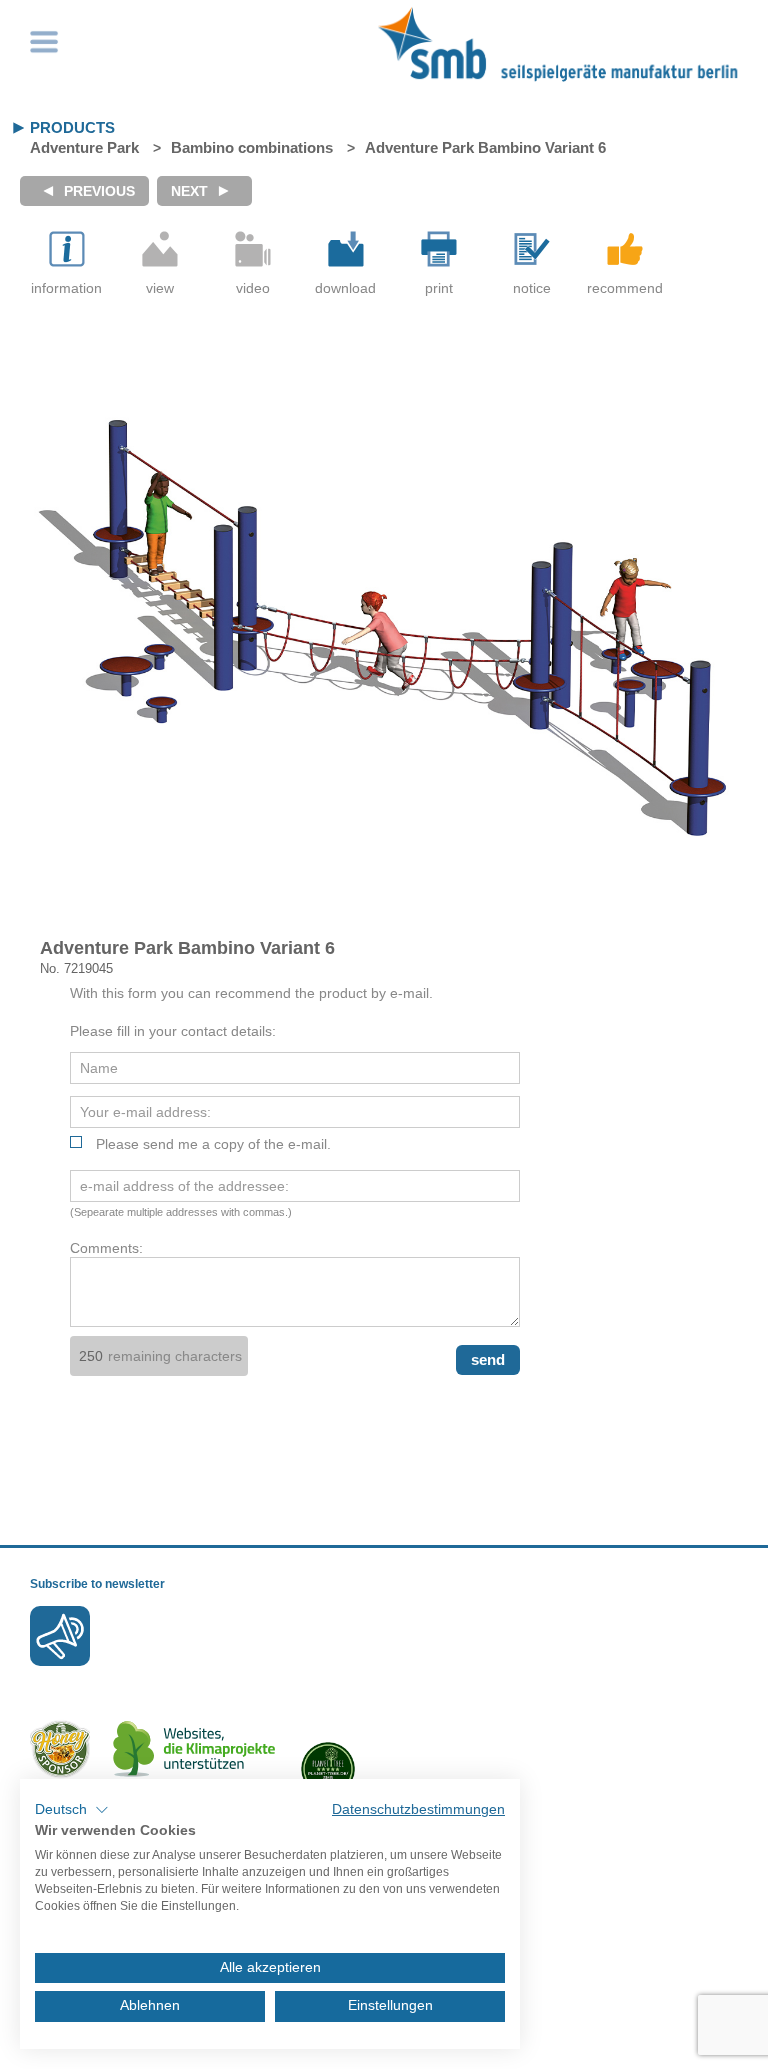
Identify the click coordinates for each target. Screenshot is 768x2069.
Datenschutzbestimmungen (418, 1809)
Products (72, 127)
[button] (72, 1810)
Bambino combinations (252, 147)
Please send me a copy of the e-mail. (213, 1144)
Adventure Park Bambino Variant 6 (485, 147)
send (488, 1359)
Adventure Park (84, 147)
